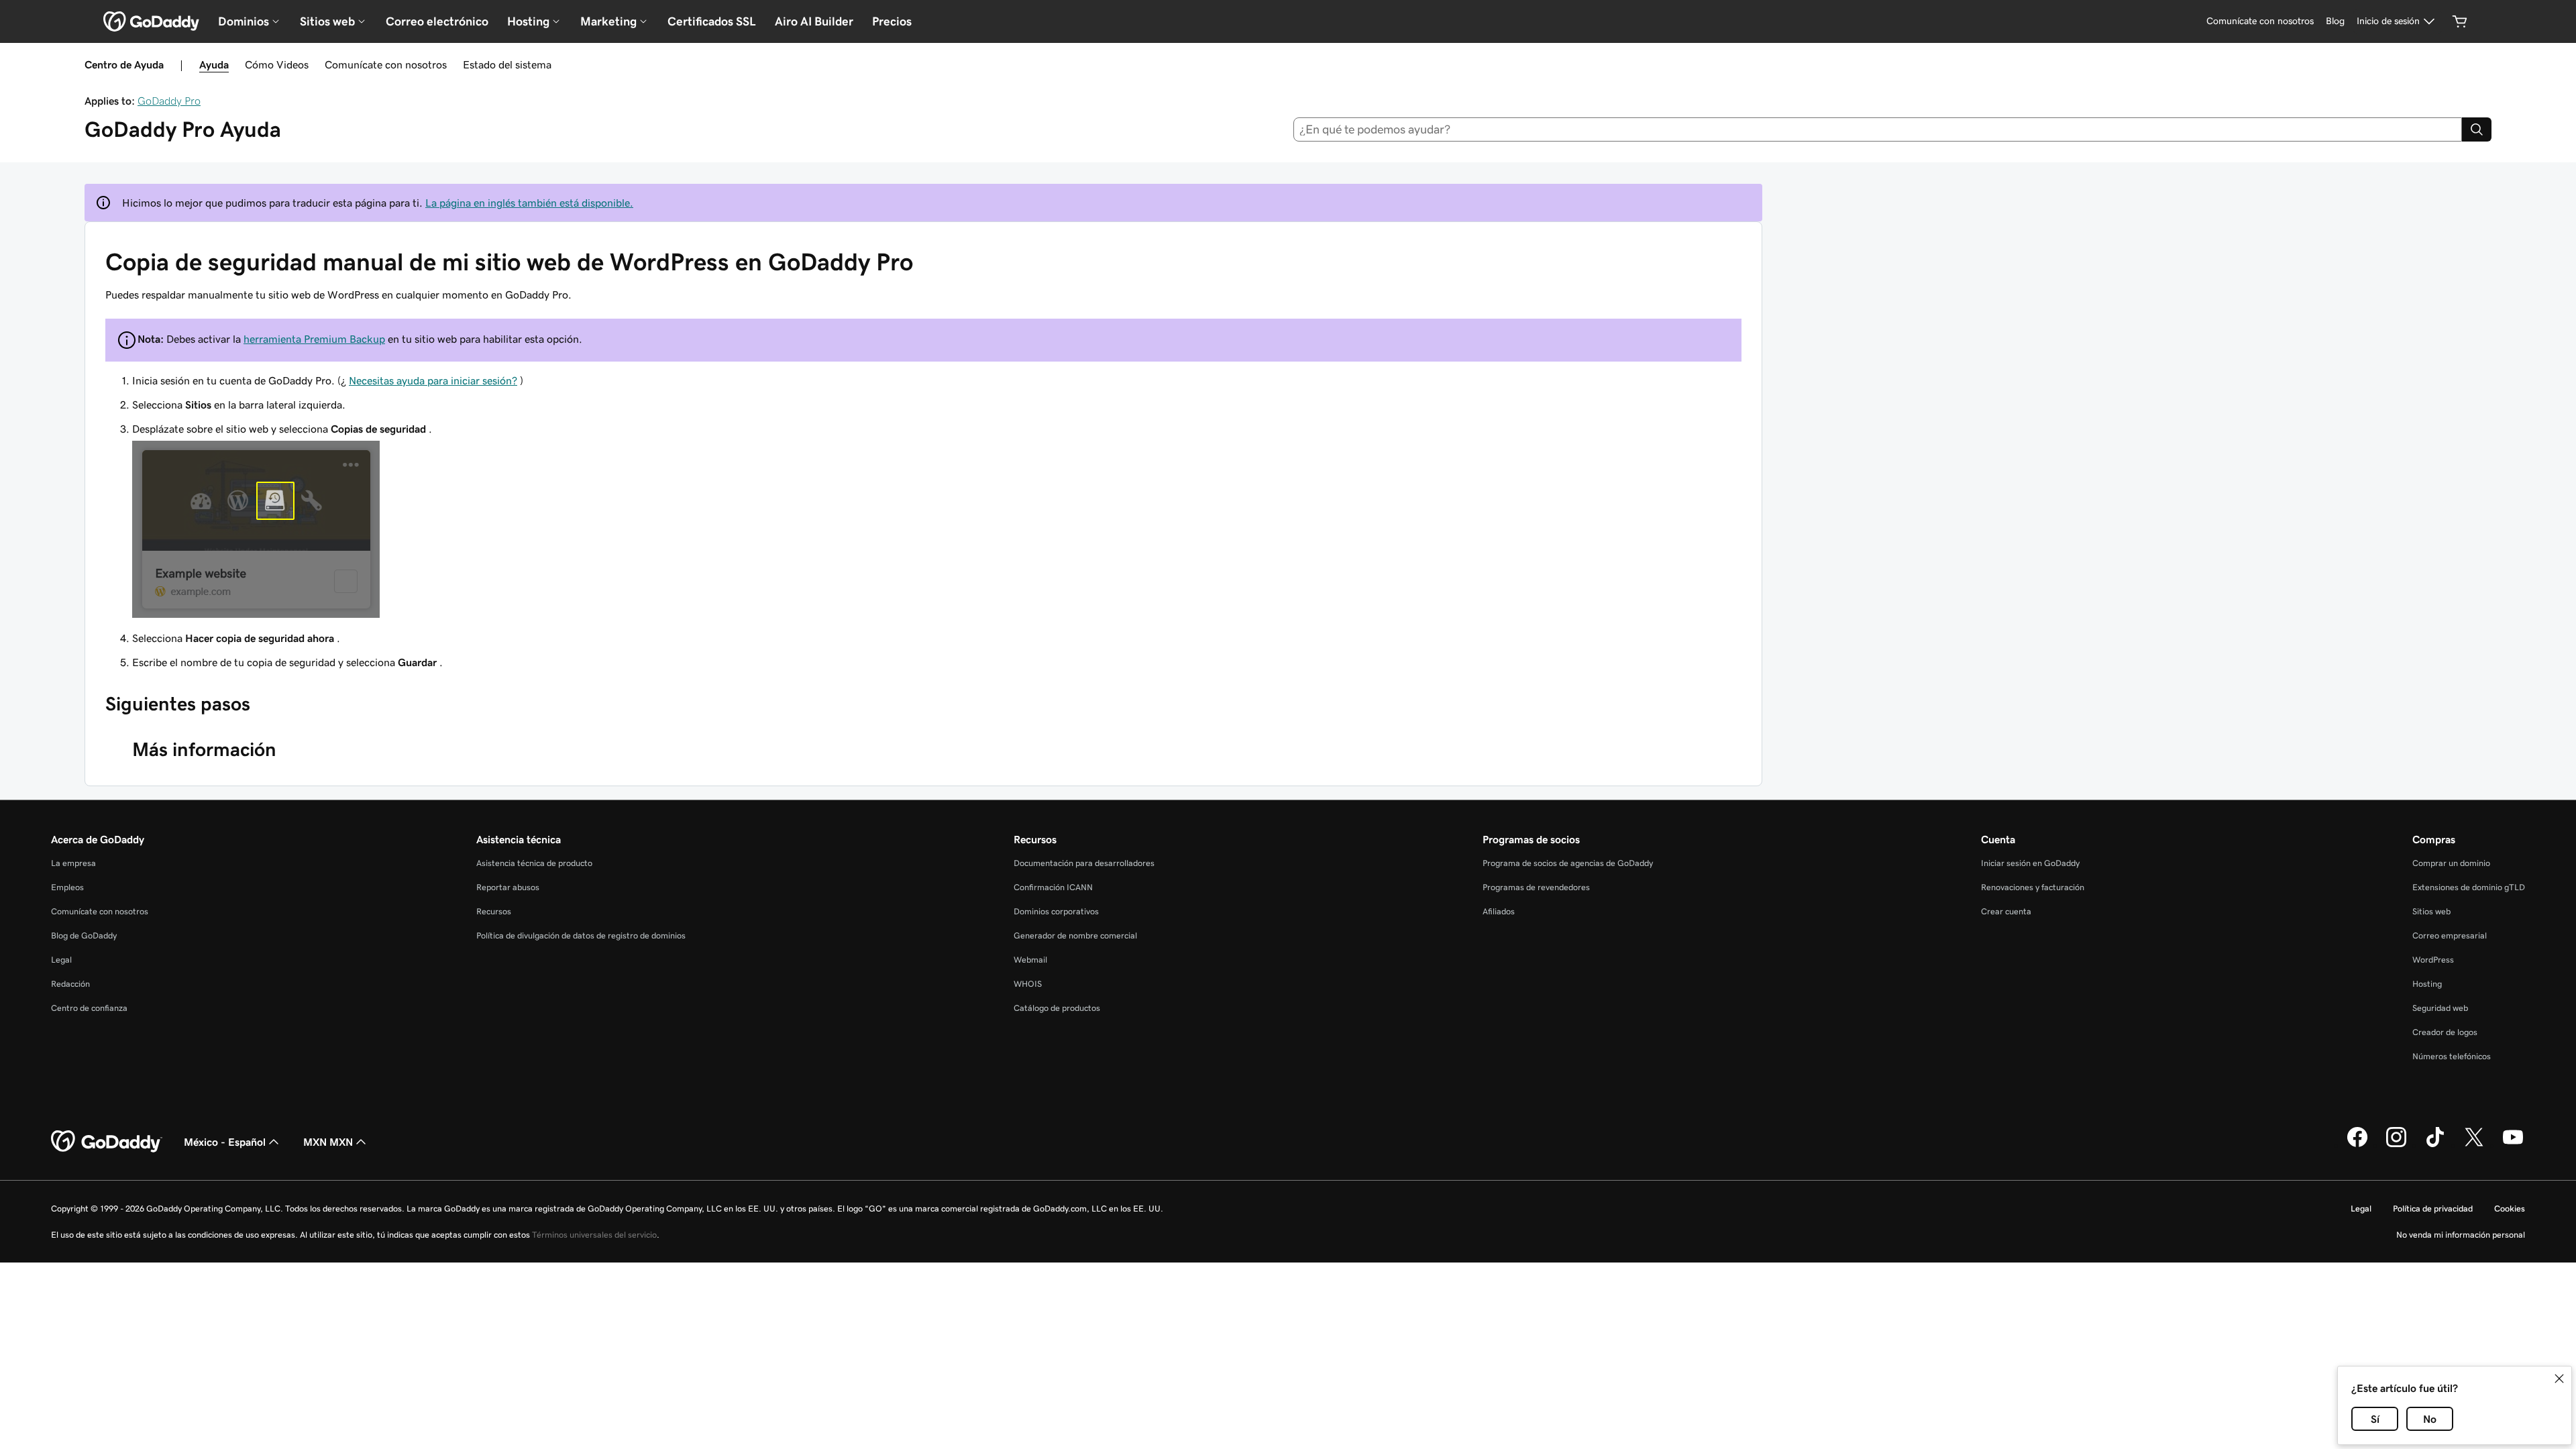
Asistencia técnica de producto (534, 863)
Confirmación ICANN (1053, 887)
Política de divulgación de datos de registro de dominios (581, 935)
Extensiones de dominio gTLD (2469, 887)
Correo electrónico (437, 21)
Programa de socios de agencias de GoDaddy (1568, 863)
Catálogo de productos (1057, 1008)
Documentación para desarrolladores (1084, 863)
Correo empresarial (2450, 935)
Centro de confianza (89, 1008)
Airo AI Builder (814, 21)
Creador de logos (2445, 1032)
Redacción (70, 984)
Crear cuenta (2006, 911)
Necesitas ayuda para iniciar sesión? (433, 380)
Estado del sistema (507, 64)
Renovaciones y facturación (2033, 887)
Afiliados (1499, 911)
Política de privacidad (2433, 1209)
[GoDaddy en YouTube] (2513, 1145)
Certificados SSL (712, 21)
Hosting (2427, 984)
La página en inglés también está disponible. (529, 203)
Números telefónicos (2452, 1056)
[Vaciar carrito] (2460, 21)
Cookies (2510, 1209)
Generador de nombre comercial (1075, 935)
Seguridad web (2440, 1008)
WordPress (2433, 960)
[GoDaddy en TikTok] (2435, 1145)
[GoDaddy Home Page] (107, 1142)
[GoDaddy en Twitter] (2474, 1145)
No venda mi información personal (2461, 1235)
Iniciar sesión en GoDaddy (2030, 863)
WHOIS (1028, 984)
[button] (2559, 1379)
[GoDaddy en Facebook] (2357, 1145)
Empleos (67, 887)
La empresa (73, 863)
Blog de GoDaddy (84, 935)
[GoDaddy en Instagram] (2396, 1145)
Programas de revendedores (1536, 887)
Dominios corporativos (1056, 911)
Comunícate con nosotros (386, 64)
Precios (892, 21)
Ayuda (214, 64)
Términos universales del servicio (594, 1235)
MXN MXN (328, 1142)
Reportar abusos (508, 887)
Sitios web (2431, 911)
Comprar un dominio (2451, 863)
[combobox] (1878, 129)
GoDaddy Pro (169, 101)
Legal (61, 960)
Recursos (494, 911)
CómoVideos (277, 64)
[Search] (2477, 129)
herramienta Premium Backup (314, 339)
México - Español (225, 1142)
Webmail (1030, 960)
